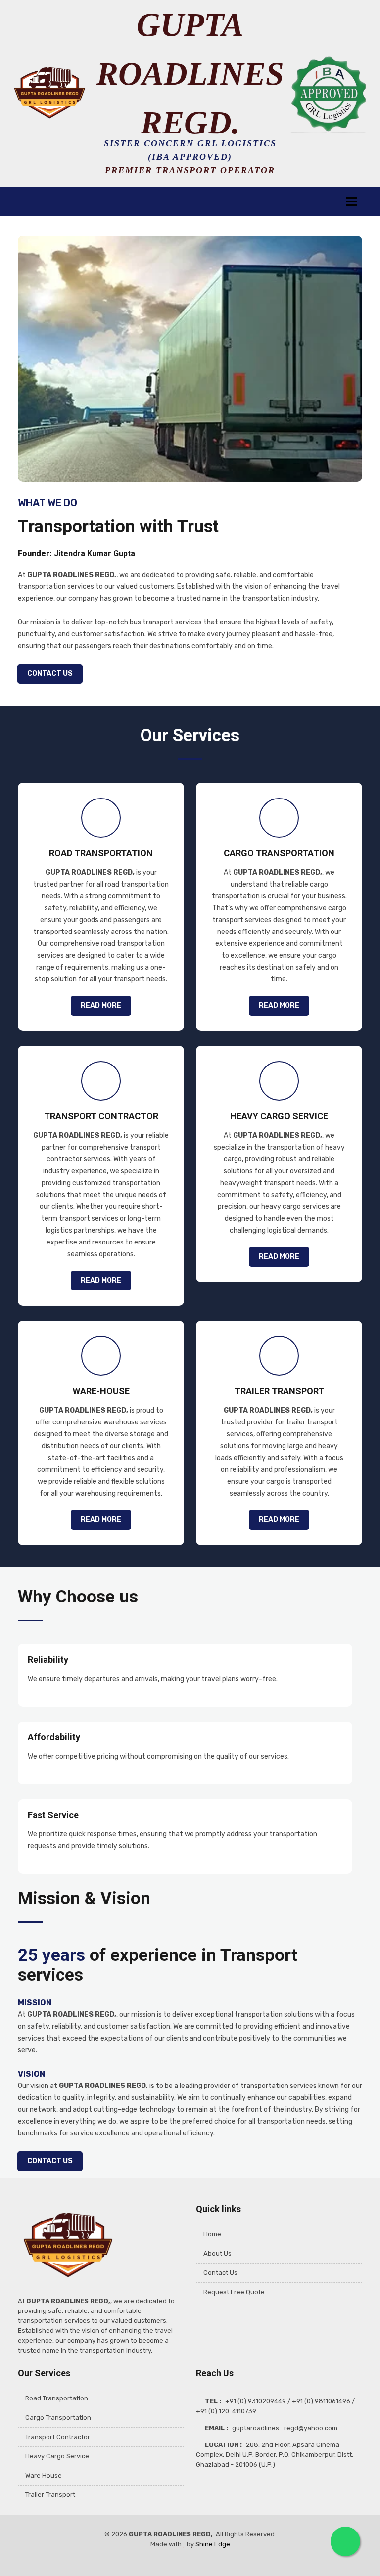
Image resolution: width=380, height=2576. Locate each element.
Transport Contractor (58, 2437)
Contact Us (50, 674)
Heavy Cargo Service (57, 2456)
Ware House (44, 2475)
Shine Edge (213, 2544)
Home (212, 2234)
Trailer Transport (50, 2495)
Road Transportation (57, 2398)
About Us (217, 2253)
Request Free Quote (234, 2292)
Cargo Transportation (58, 2418)
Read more (101, 1005)
